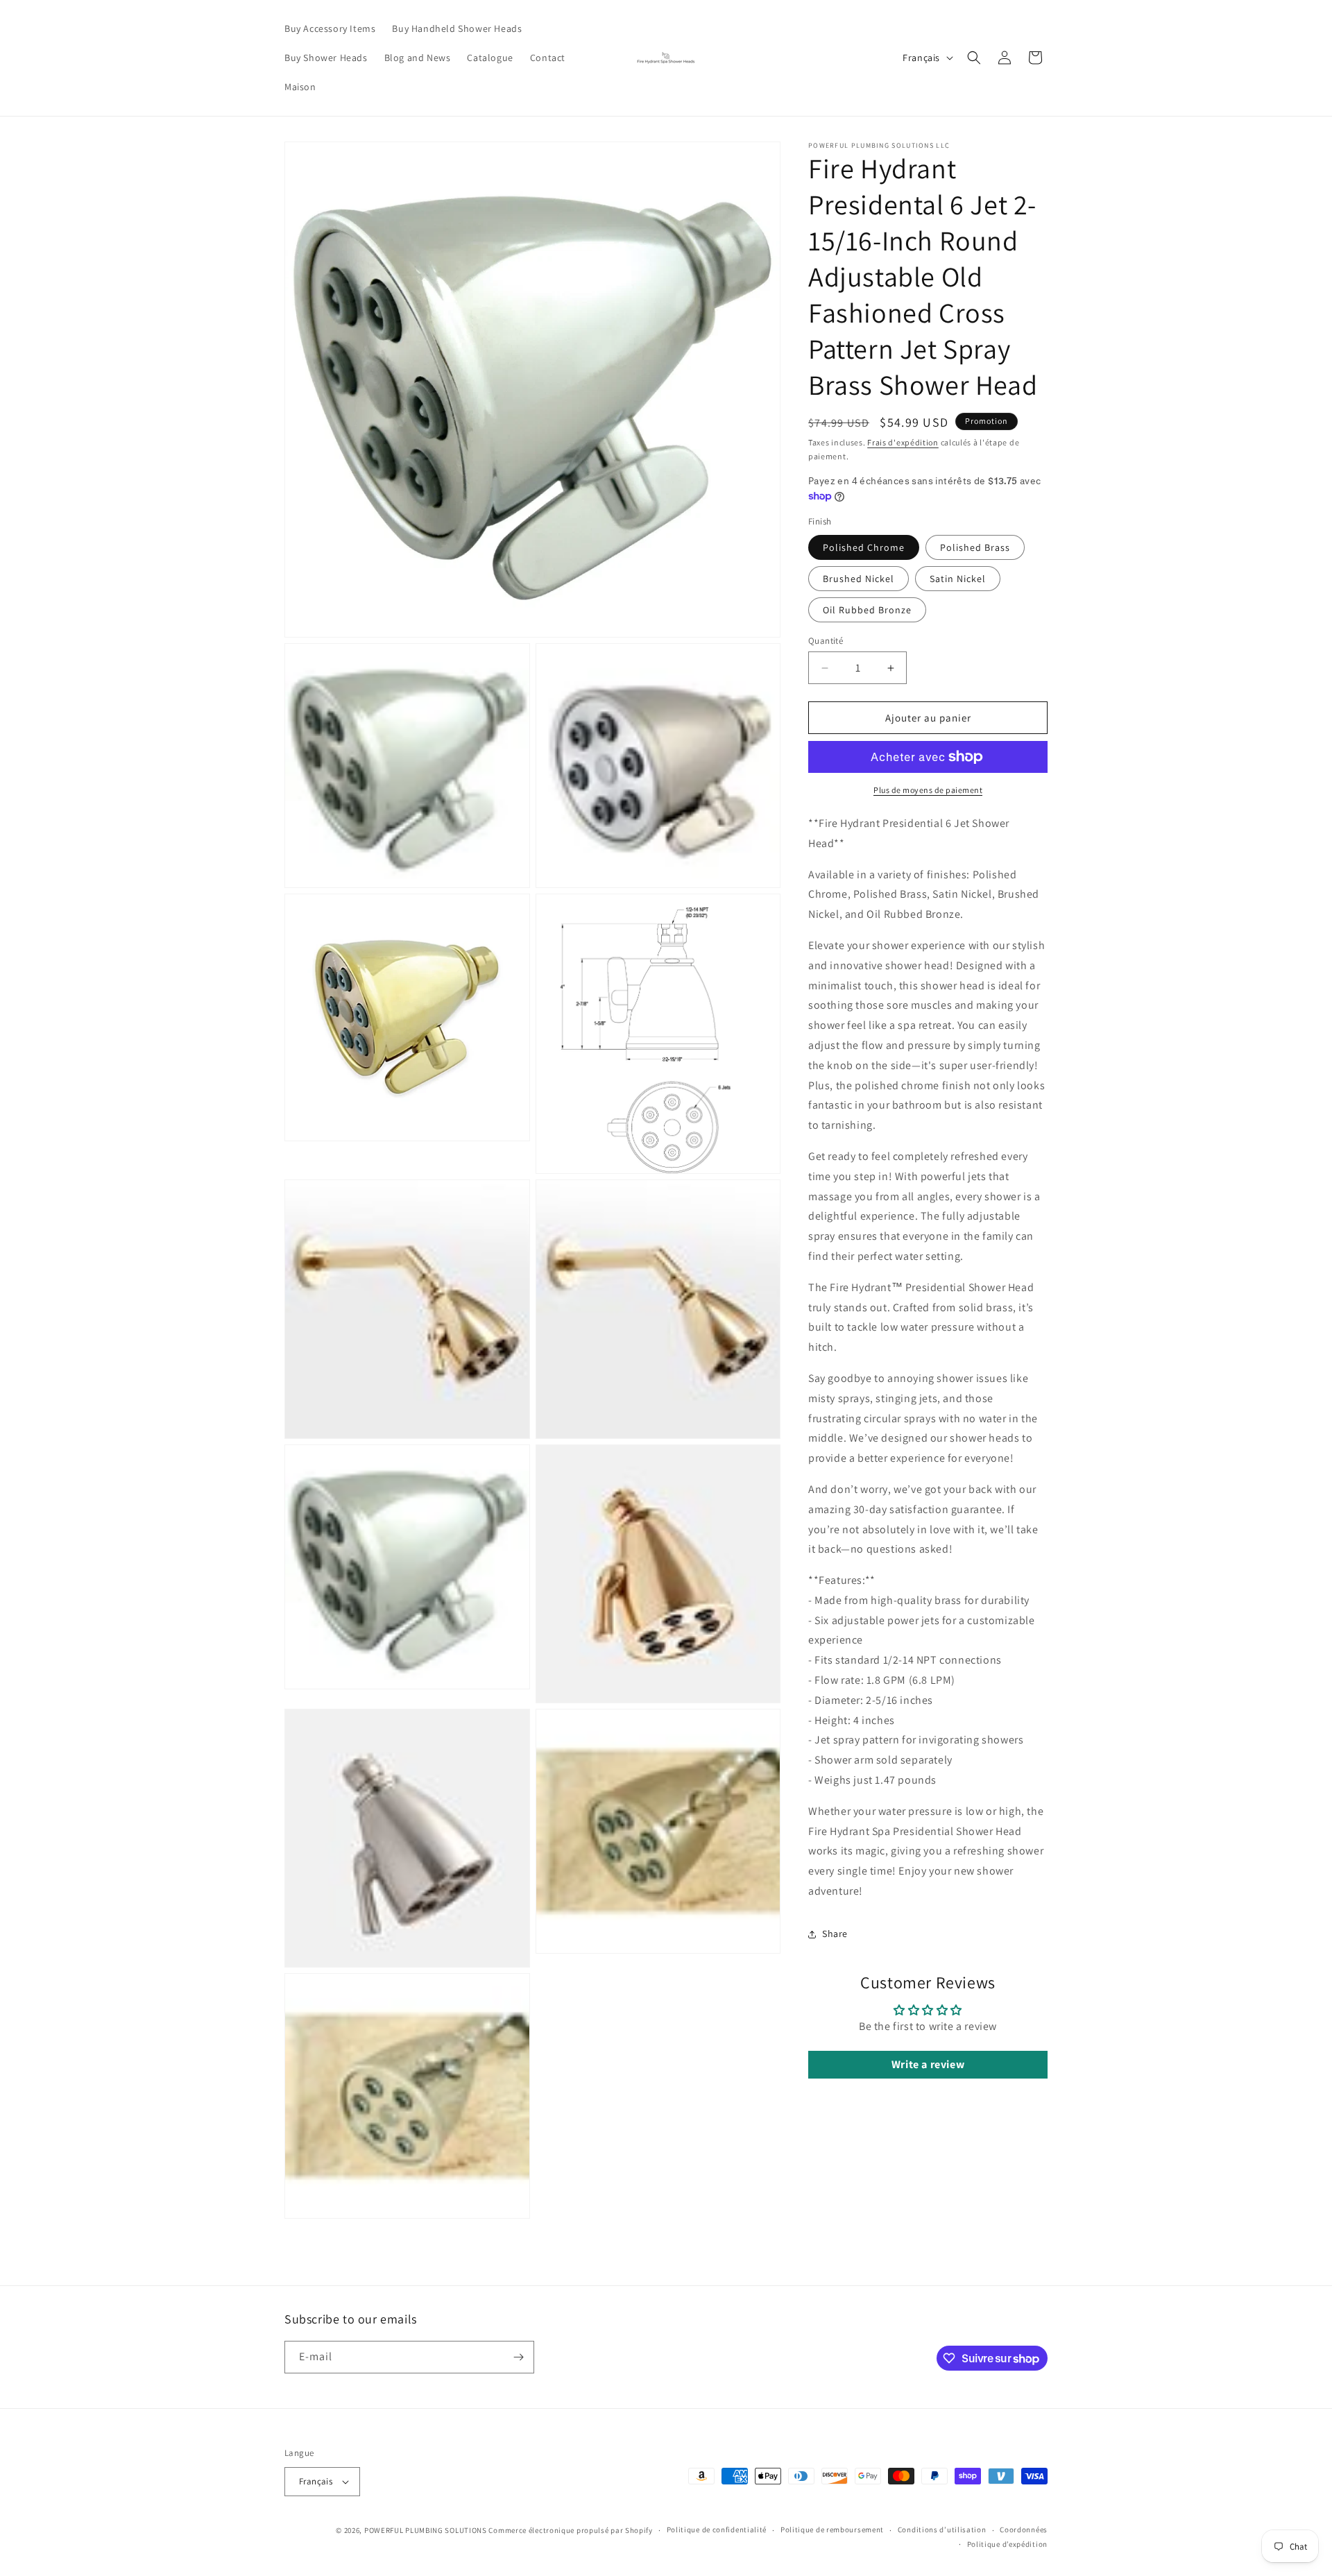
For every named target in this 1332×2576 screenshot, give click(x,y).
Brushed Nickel (859, 579)
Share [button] (835, 1934)
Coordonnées (1024, 2530)
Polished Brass (975, 547)
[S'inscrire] (518, 2357)
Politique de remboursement (832, 2530)
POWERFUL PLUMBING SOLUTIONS (426, 2530)
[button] (974, 58)
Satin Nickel (958, 579)
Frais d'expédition (903, 442)
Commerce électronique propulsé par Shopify (570, 2530)
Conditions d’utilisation (942, 2530)
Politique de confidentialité (717, 2530)
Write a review (928, 2064)
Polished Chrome (864, 547)
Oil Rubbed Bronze (867, 610)
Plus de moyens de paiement (928, 790)
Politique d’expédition (1007, 2544)
